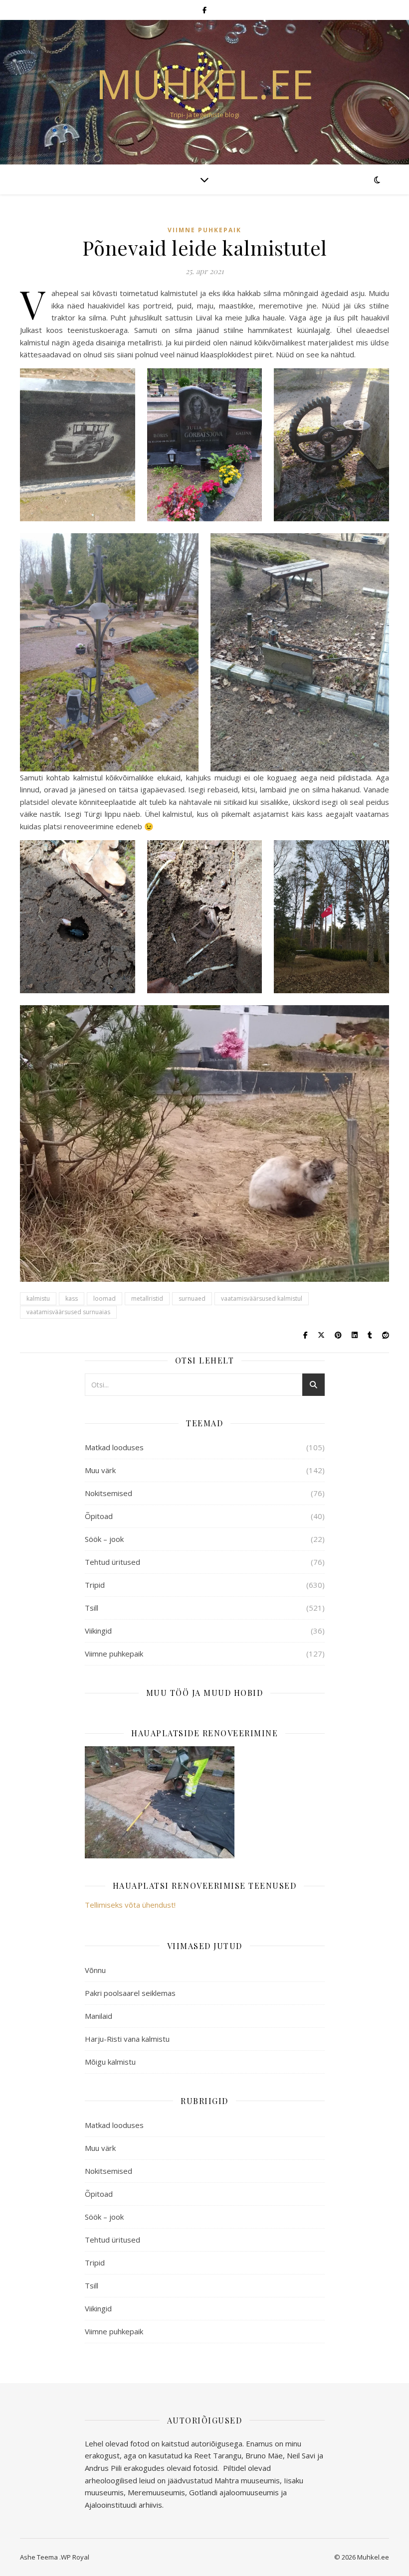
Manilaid (99, 2016)
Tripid (95, 1585)
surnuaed (192, 1298)
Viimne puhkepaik (204, 230)
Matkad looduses (114, 1447)
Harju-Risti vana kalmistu (127, 2039)
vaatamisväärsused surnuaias (68, 1312)
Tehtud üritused (112, 1562)
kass (72, 1298)
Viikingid (98, 1631)
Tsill (92, 1608)
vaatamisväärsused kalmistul (262, 1298)
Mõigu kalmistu (110, 2062)
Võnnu (95, 1970)
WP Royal (75, 2557)
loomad (104, 1298)
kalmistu (38, 1298)
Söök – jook (104, 1539)
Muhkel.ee (205, 84)
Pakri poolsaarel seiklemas (130, 1993)
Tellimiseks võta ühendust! (130, 1905)
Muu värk (100, 1470)
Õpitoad (99, 1516)
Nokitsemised (108, 1493)
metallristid (147, 1298)
